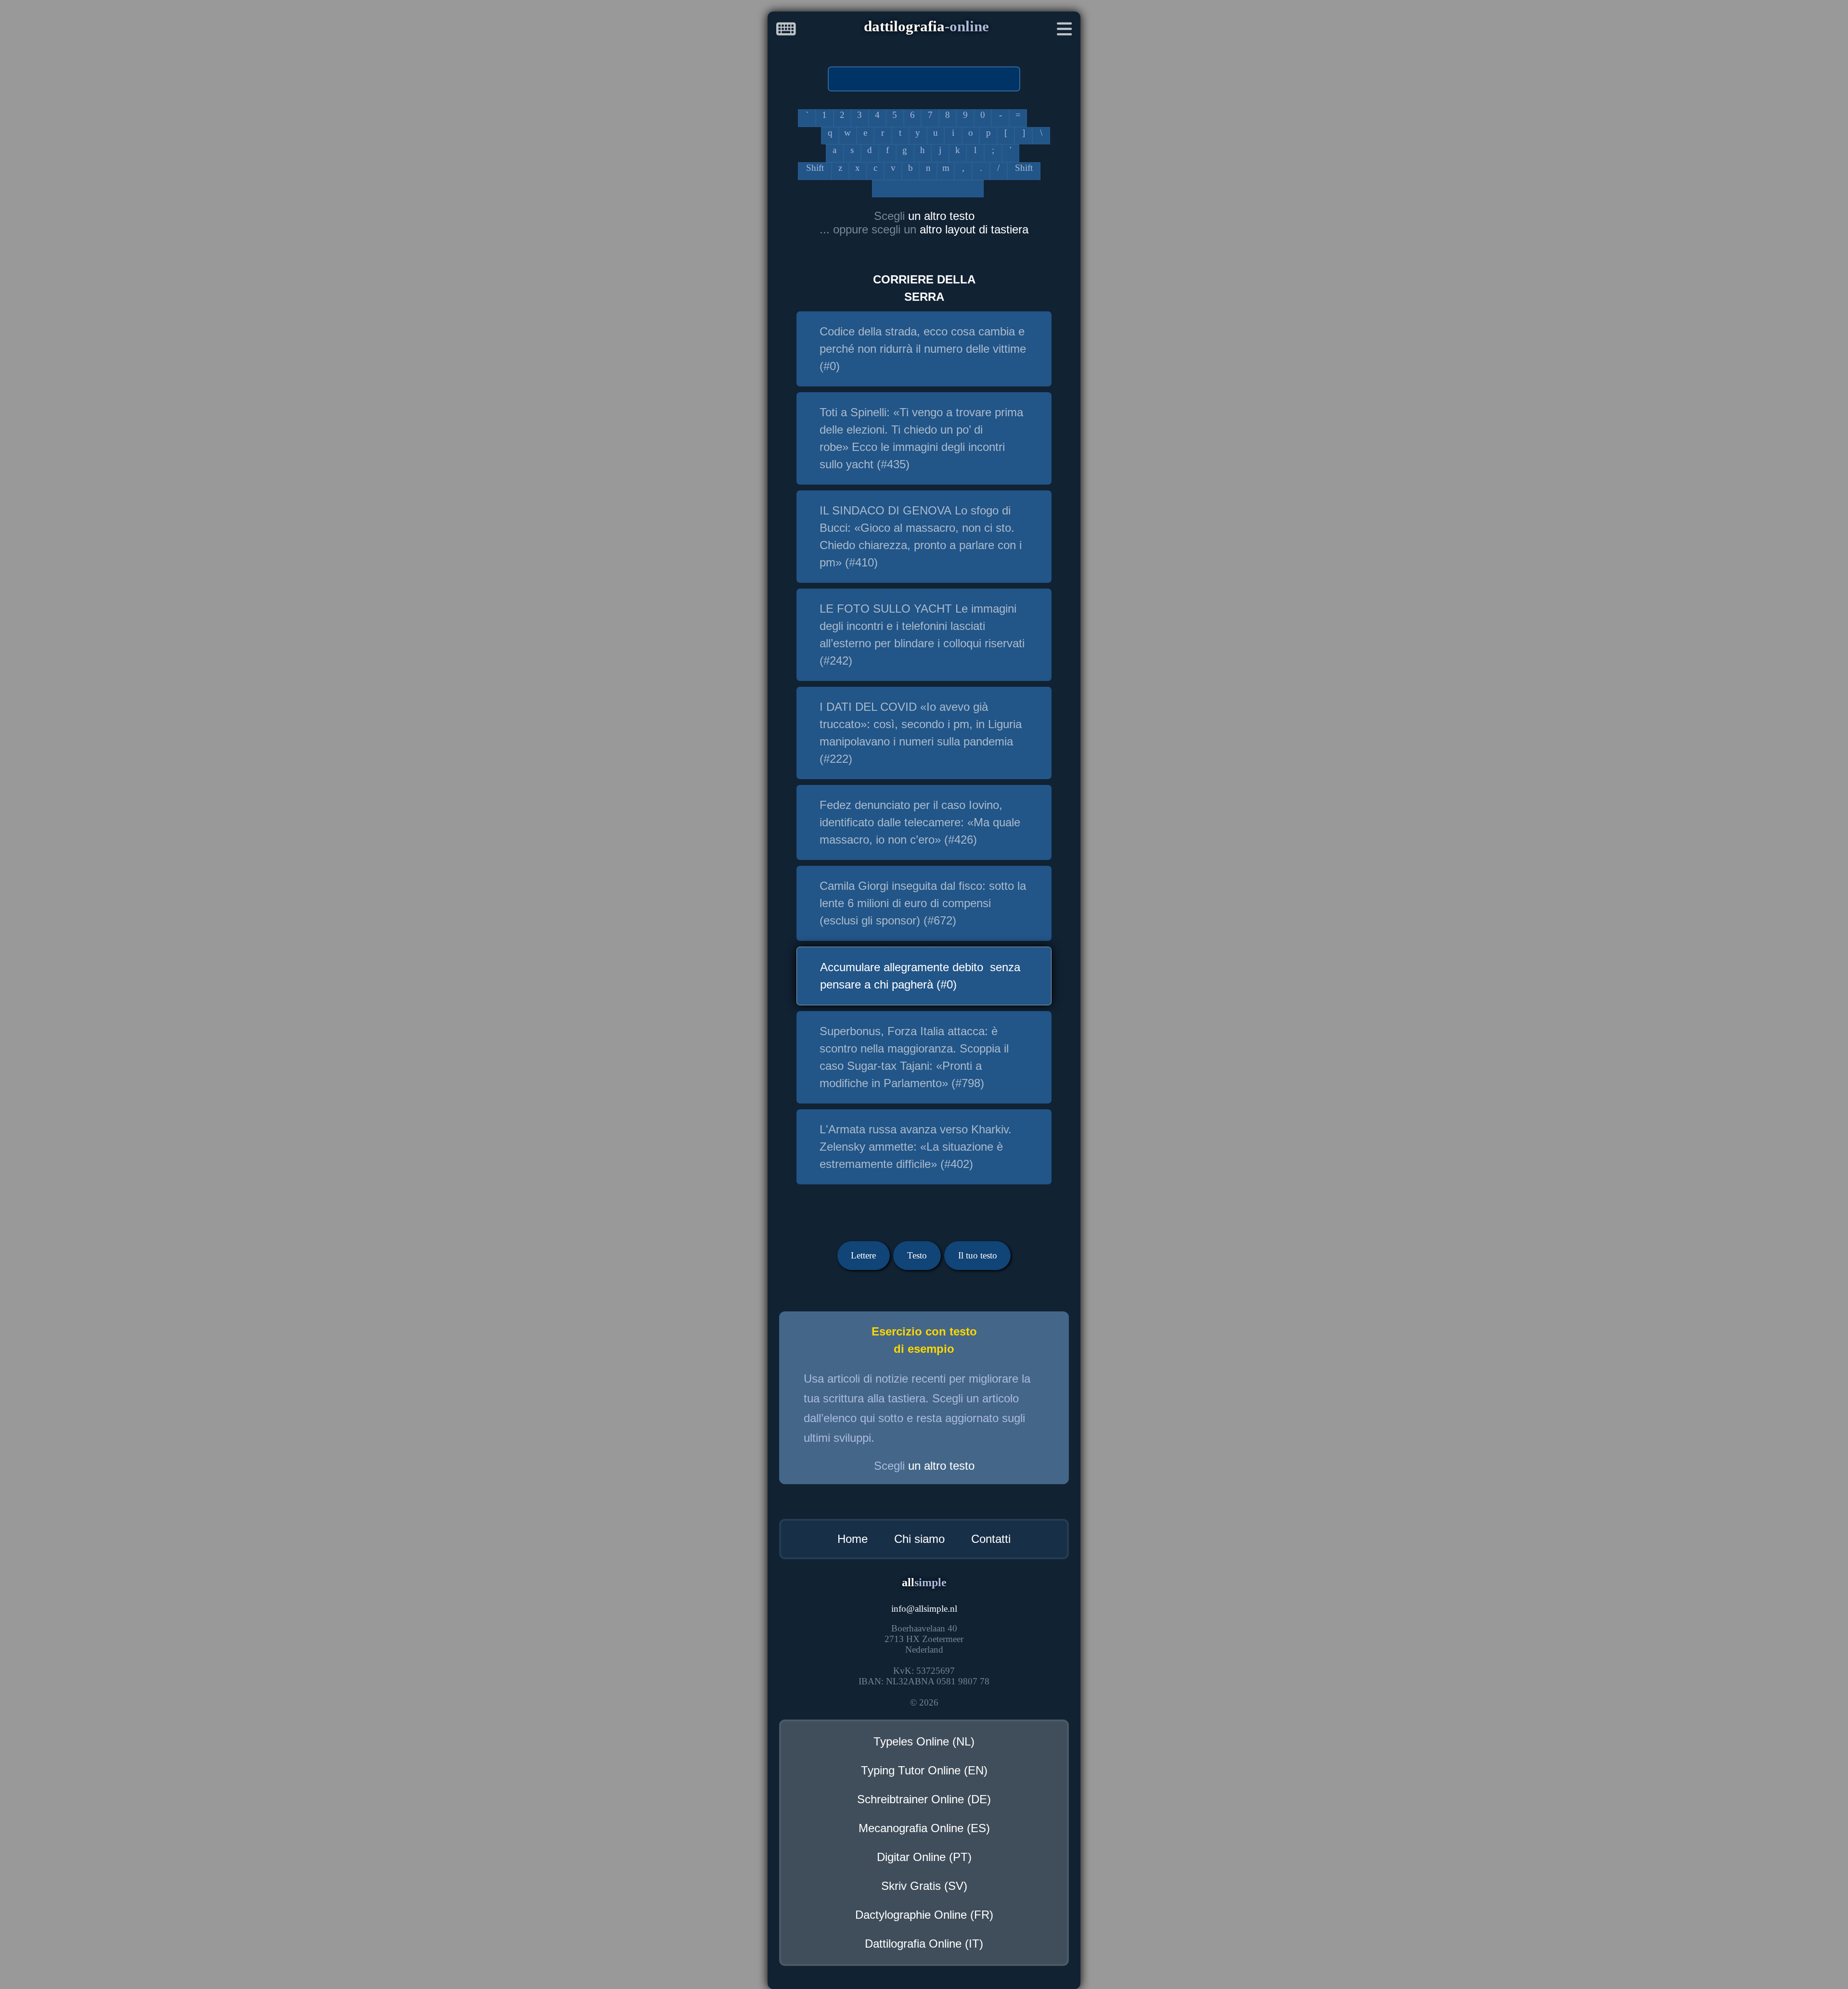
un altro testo (941, 216)
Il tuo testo (978, 1255)
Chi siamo (919, 1539)
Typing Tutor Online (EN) (924, 1770)
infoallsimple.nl (924, 1609)
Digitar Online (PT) (924, 1857)
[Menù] (1065, 31)
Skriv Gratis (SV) (924, 1886)
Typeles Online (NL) (924, 1741)
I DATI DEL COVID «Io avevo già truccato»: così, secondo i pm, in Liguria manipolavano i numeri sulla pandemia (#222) (921, 733)
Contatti (991, 1539)
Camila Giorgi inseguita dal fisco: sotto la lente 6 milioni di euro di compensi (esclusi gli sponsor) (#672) (923, 903)
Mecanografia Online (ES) (924, 1828)
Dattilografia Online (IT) (924, 1944)
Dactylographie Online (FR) (924, 1915)
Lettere (863, 1255)
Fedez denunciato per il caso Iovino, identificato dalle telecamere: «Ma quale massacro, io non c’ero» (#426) (920, 822)
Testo (917, 1255)
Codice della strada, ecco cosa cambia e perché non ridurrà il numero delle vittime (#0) (923, 349)
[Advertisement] (378, 156)
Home (853, 1539)
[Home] (786, 31)
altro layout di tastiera (974, 229)
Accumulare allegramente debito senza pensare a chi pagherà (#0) (920, 976)
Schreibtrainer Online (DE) (924, 1799)
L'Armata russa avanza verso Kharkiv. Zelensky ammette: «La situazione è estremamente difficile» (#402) (916, 1147)
